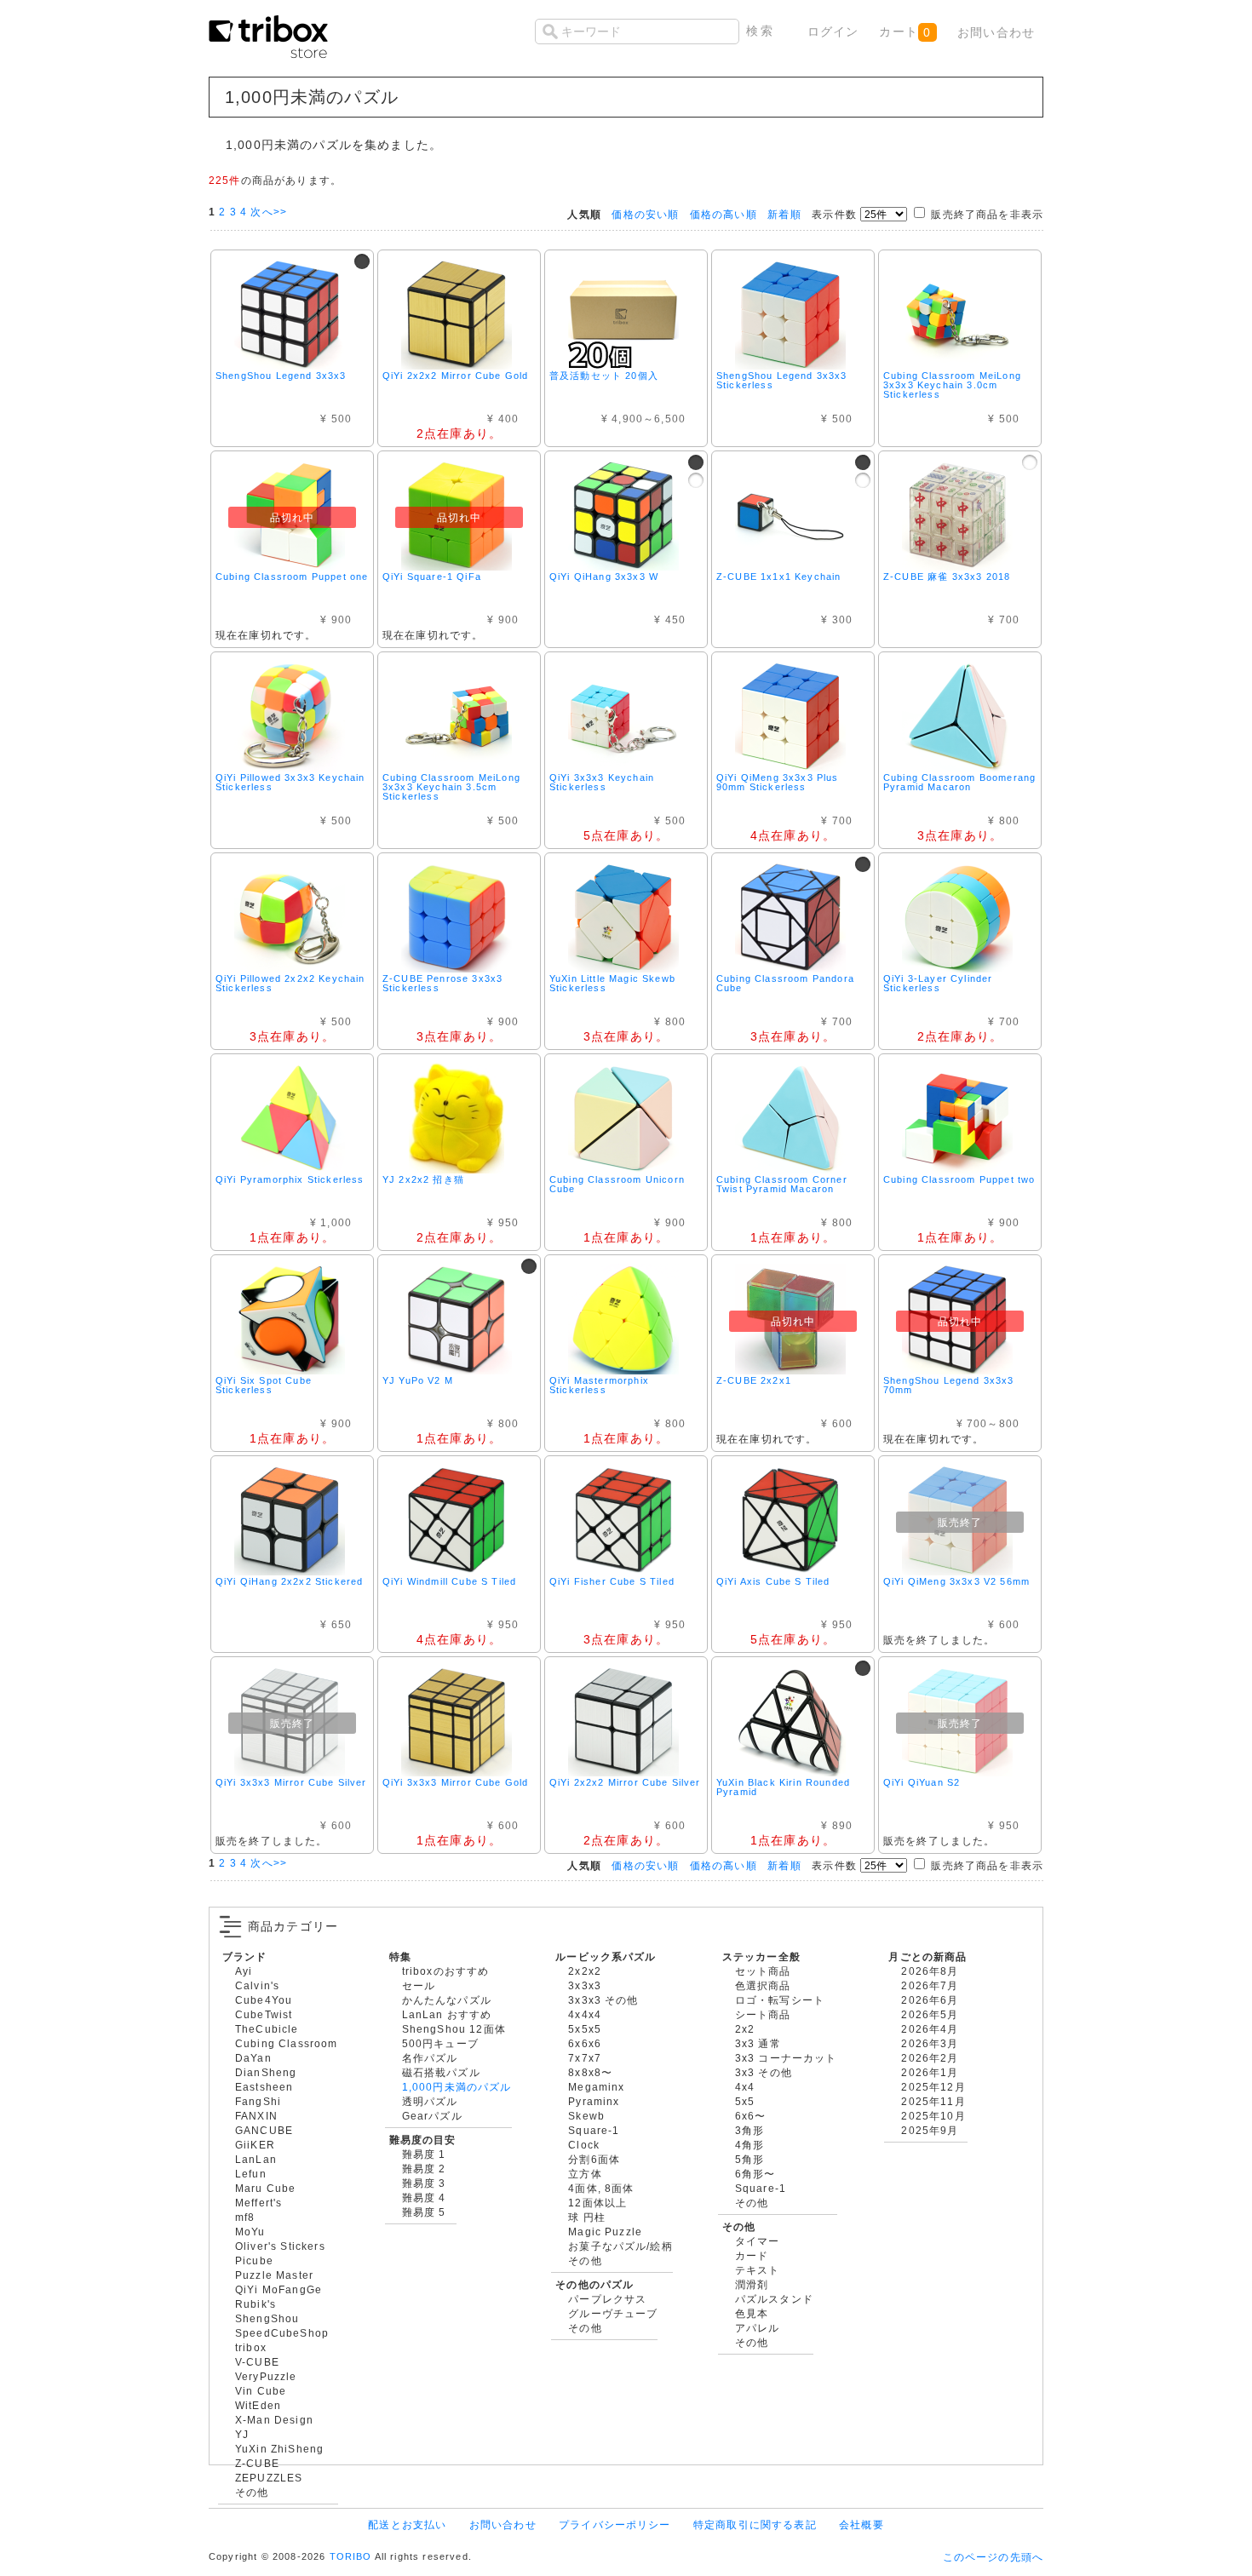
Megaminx (596, 2087)
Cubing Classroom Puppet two (959, 1179)
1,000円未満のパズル (457, 2087)
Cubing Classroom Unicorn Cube (617, 1184)
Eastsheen (264, 2087)
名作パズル (430, 2058)
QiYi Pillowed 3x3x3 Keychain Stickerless (290, 782)
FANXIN (256, 2116)
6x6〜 (751, 2116)
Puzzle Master (274, 2275)
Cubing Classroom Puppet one (292, 577)
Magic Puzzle (605, 2232)
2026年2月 (930, 2058)
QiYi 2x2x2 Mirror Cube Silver (625, 1782)
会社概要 (861, 2524)
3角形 (749, 2130)
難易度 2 (424, 2169)
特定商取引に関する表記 (755, 2524)
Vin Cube (261, 2391)
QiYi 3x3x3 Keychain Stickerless (602, 782)
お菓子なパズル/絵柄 (620, 2246)
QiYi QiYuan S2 (922, 1782)
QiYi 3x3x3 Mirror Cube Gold (455, 1782)
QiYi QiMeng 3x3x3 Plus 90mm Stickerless (778, 782)
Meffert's (258, 2203)
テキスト (758, 2270)
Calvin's (257, 1985)
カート (905, 32)
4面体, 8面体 (601, 2188)
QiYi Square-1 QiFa (432, 577)
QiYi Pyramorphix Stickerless (290, 1179)
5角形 (749, 2159)
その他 (252, 2492)
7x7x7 (585, 2058)
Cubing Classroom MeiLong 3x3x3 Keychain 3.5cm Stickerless (451, 787)
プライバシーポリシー (615, 2524)
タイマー (758, 2241)
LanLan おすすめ (447, 2014)
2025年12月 (933, 2087)
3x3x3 (585, 1985)
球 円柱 (587, 2217)
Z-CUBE (257, 2463)
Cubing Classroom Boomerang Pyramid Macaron (959, 782)
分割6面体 (594, 2159)
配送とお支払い (407, 2524)
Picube (254, 2260)
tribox (251, 2347)
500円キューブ (440, 2043)
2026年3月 (930, 2043)
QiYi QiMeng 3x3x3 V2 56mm (956, 1581)
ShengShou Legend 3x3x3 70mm (949, 1385)
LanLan (256, 2159)
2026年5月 (930, 2014)
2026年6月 (930, 2000)
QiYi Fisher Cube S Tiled (612, 1581)
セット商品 (763, 1971)
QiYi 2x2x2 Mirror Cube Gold (455, 376)
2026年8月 (930, 1971)
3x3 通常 (758, 2043)
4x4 (745, 2087)
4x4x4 (585, 2014)
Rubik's (256, 2304)
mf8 (245, 2217)
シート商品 (763, 2014)
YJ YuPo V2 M (418, 1380)
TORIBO (351, 2556)
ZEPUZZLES (269, 2478)
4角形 (749, 2145)
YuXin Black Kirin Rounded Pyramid (783, 1787)
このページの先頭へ (993, 2557)
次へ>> (269, 212)
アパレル (758, 2328)
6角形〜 (755, 2174)
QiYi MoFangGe (279, 2289)
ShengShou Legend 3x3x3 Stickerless (782, 380)
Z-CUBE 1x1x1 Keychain (778, 577)
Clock (584, 2145)
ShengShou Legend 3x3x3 (281, 376)
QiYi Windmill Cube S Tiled (449, 1581)
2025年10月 (933, 2116)
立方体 (585, 2174)
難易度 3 (424, 2183)
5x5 (745, 2101)
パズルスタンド (774, 2299)
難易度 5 (424, 2212)
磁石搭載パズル (441, 2072)
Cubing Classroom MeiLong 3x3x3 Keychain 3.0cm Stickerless (952, 385)
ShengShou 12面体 (454, 2029)
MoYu (250, 2232)
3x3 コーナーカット (786, 2058)
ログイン (833, 32)
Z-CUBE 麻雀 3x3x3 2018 (947, 577)
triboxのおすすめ (446, 1971)
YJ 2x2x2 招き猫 (423, 1179)
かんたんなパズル (447, 2000)
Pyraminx (594, 2101)
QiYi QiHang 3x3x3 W (604, 577)
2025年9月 (930, 2130)
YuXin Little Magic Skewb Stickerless (612, 983)
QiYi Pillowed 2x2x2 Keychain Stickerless (290, 983)
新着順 (784, 214)
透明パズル (430, 2101)
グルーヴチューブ (613, 2313)
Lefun (251, 2174)
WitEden (258, 2405)
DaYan (253, 2058)
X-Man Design (274, 2420)
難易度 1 (424, 2154)
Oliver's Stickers (280, 2246)
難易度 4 (424, 2197)
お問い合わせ (996, 32)
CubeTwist (264, 2014)
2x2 (745, 2029)
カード (752, 2255)
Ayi (244, 1971)
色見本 (752, 2313)
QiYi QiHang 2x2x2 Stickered (289, 1581)
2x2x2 (585, 1971)
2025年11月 (933, 2101)
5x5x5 (585, 2029)
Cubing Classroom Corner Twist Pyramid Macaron (782, 1184)
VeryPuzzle (266, 2376)
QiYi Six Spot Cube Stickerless (264, 1385)
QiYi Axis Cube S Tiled (773, 1581)
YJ (242, 2434)
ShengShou (267, 2318)
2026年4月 (930, 2029)
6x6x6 (585, 2043)
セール (419, 1985)
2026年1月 (930, 2072)
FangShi (258, 2101)
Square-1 (594, 2130)
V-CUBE (257, 2362)
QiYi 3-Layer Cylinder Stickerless (938, 983)
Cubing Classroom (287, 2043)
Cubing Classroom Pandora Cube (785, 983)
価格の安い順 (645, 214)
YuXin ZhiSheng (279, 2449)
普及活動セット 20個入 (604, 376)
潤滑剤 (752, 2284)
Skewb (586, 2116)
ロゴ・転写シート (780, 2000)
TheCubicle (267, 2029)
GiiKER (255, 2145)
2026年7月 (930, 1985)
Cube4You (264, 2000)
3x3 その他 (764, 2072)
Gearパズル (432, 2116)
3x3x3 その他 (603, 2000)
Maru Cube (265, 2188)
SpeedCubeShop (282, 2333)
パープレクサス (607, 2299)
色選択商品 (763, 1985)
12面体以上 (597, 2203)
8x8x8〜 (590, 2072)
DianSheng (266, 2072)
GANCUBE (264, 2130)
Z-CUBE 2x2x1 (754, 1380)
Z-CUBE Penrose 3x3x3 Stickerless (442, 983)
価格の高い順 (724, 214)
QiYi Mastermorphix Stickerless (599, 1385)
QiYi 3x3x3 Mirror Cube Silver (291, 1782)
